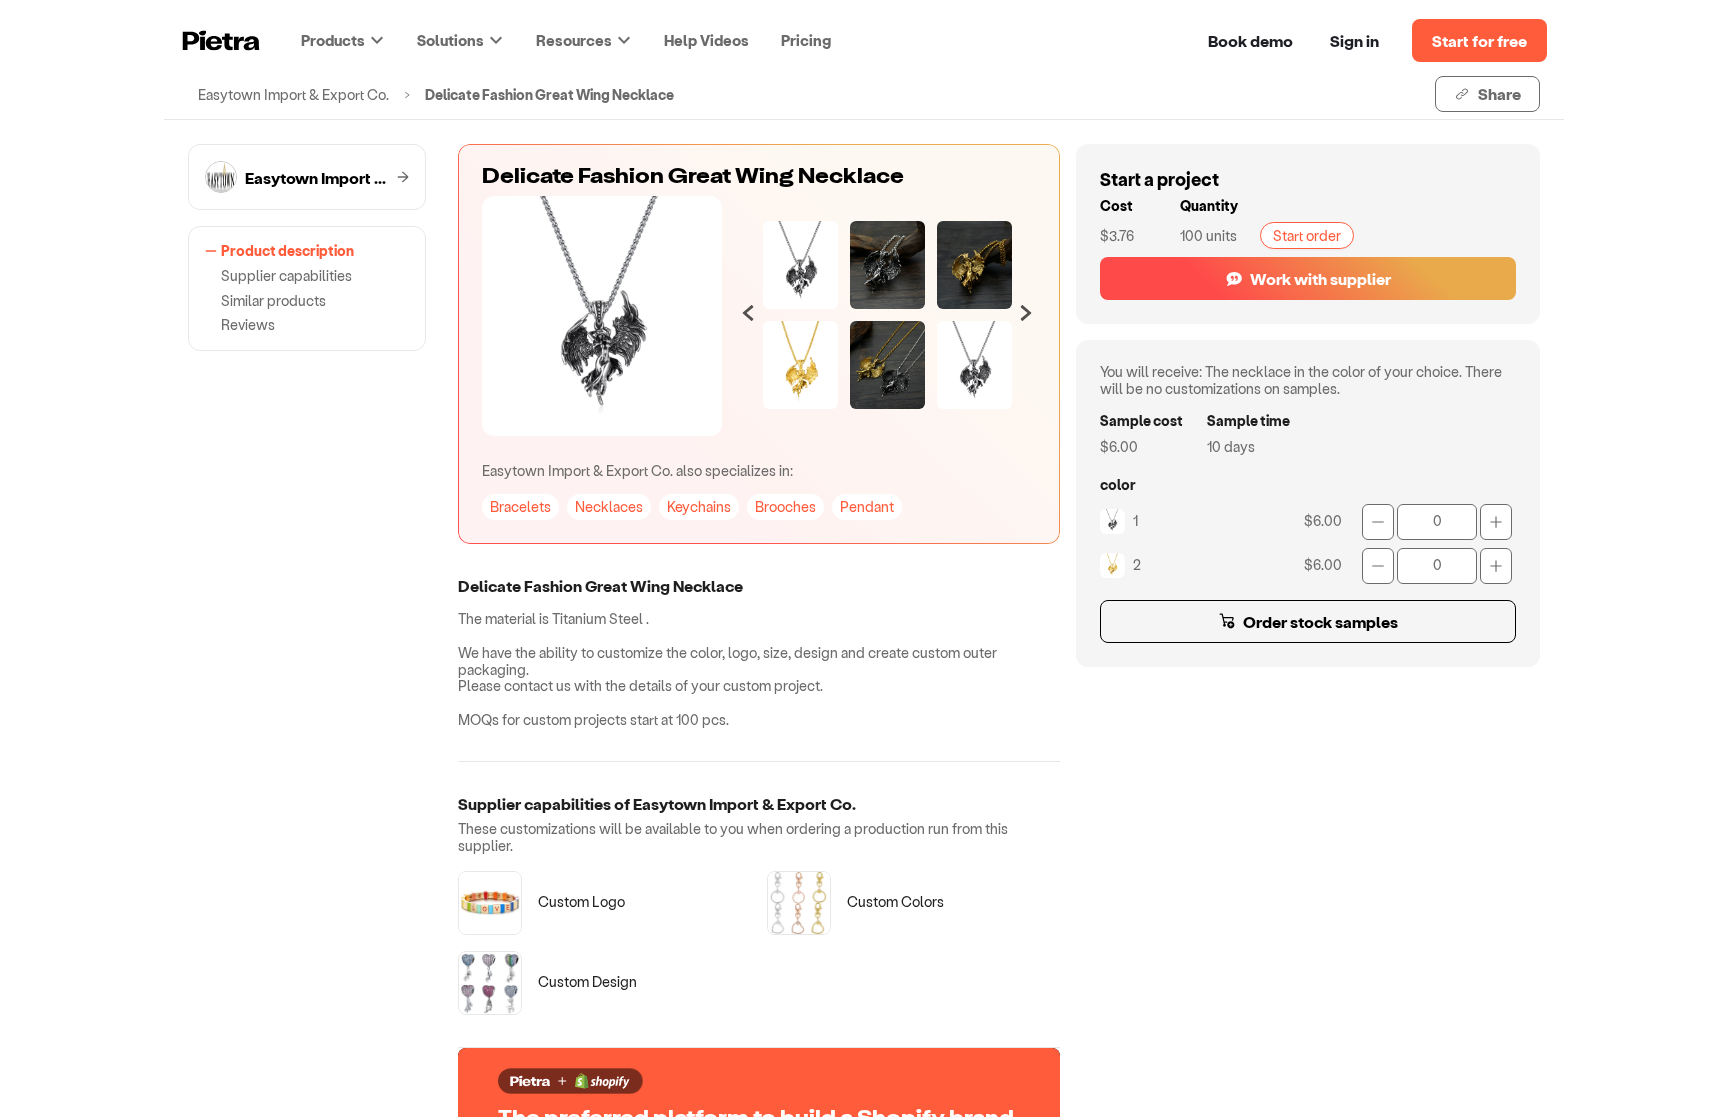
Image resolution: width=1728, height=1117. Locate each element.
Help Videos (706, 40)
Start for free (1479, 40)
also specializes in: (637, 470)
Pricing (806, 40)
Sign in (1354, 40)
